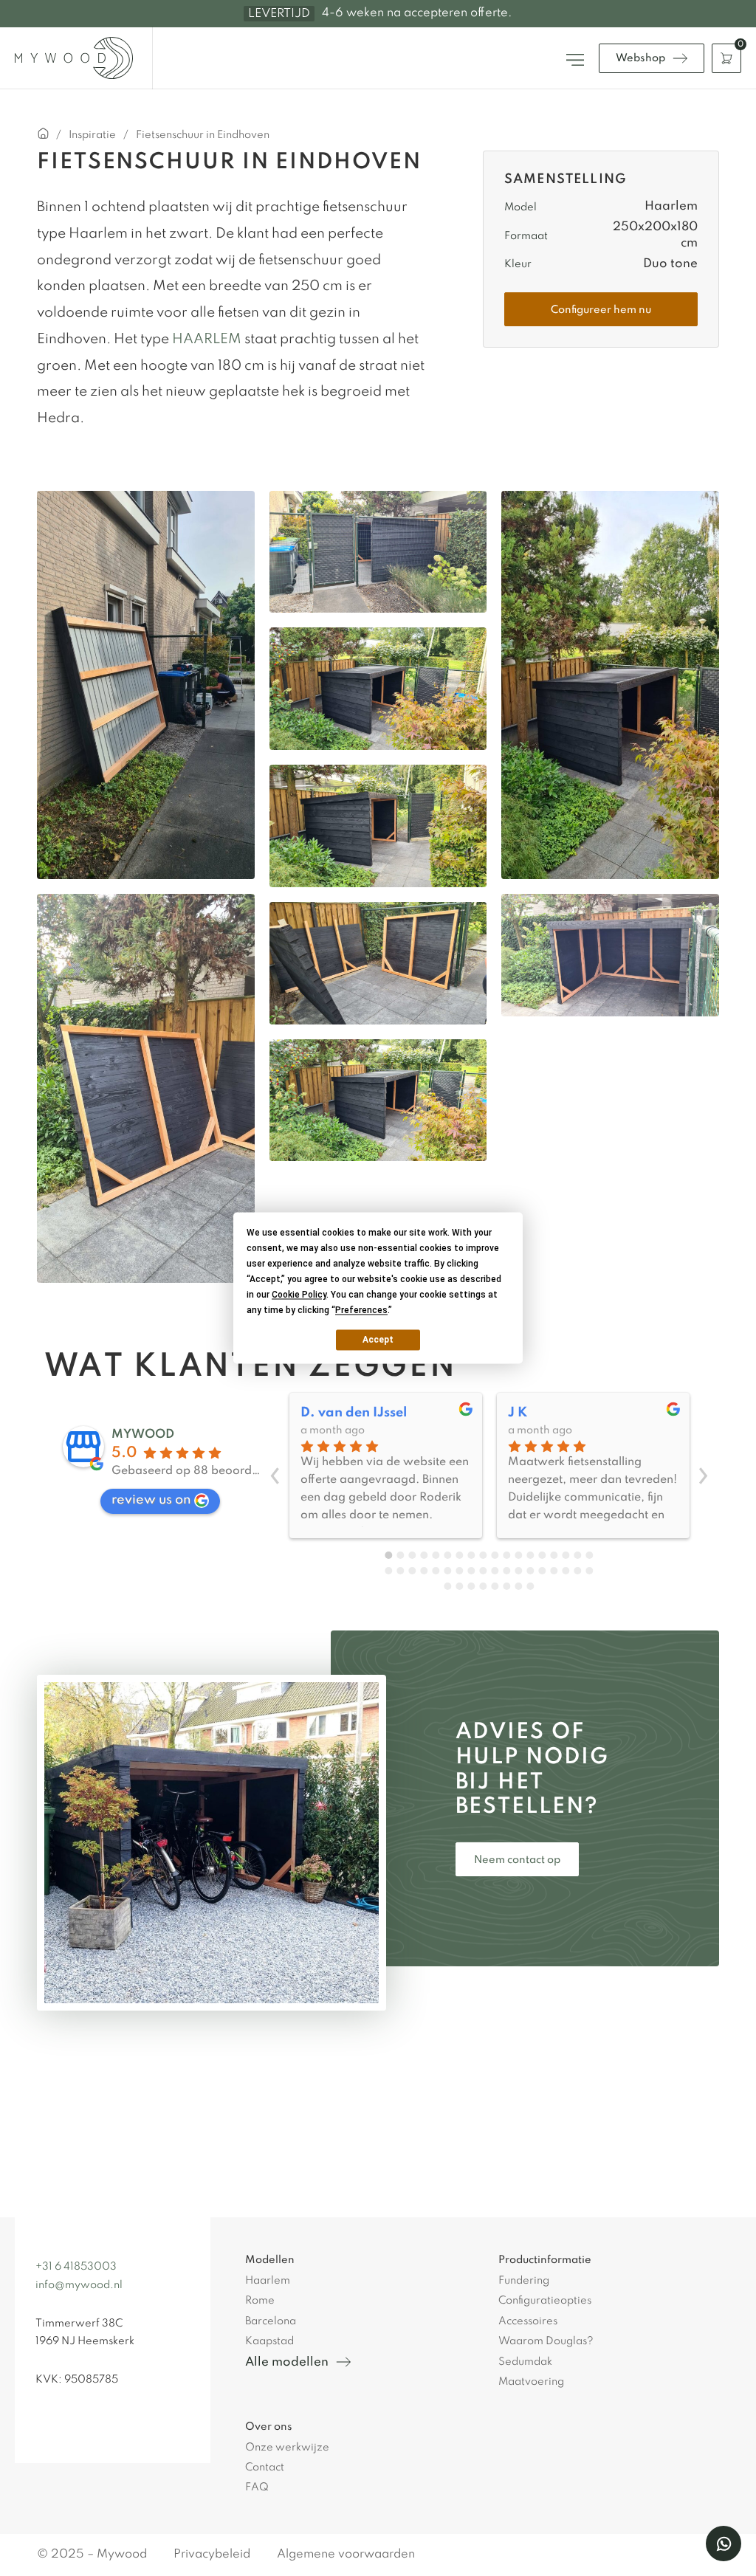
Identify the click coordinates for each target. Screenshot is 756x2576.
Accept (378, 1340)
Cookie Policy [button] (299, 1295)
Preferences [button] (361, 1310)
